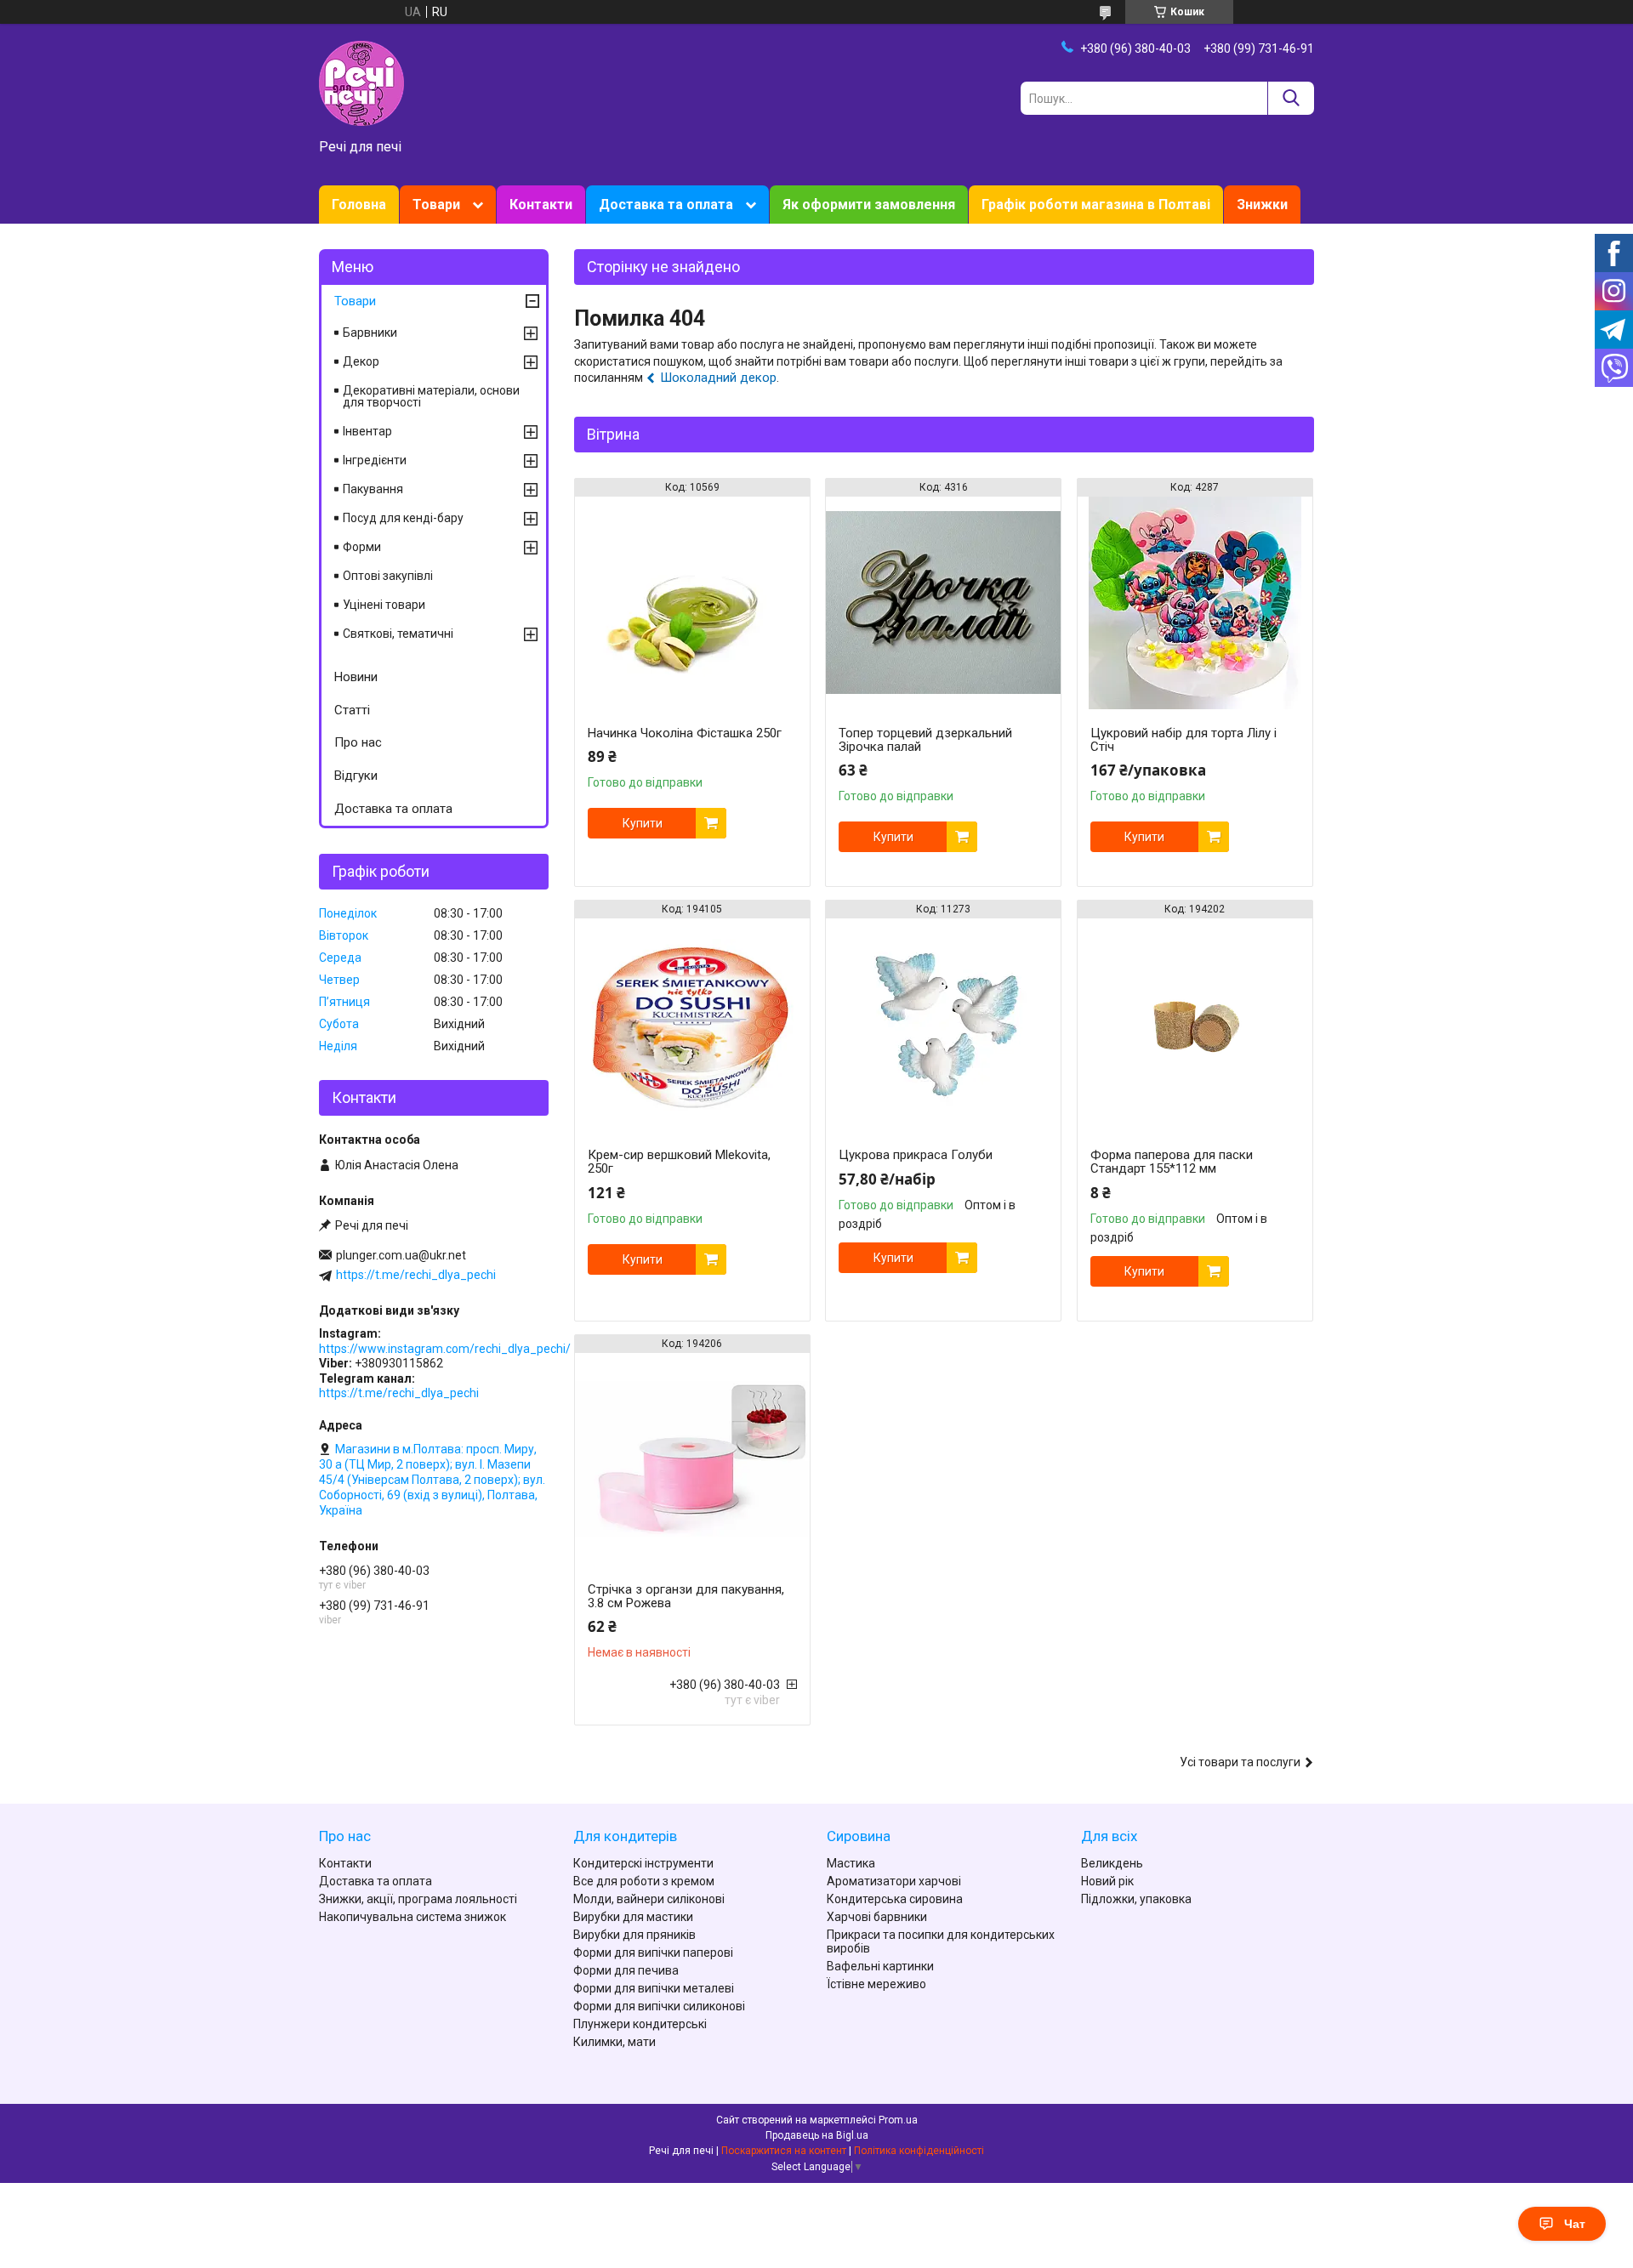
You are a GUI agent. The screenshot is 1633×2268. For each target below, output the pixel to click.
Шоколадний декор (718, 378)
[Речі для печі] (361, 82)
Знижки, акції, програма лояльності (418, 1899)
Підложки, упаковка (1136, 1899)
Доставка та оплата (666, 205)
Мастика (851, 1863)
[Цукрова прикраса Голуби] (943, 1025)
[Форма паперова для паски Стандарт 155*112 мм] (1195, 1025)
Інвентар (367, 431)
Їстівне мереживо (876, 1984)
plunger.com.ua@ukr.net (401, 1255)
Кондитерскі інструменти (643, 1863)
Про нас (358, 742)
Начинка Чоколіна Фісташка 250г (685, 733)
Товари (436, 205)
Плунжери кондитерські (640, 2024)
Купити (643, 823)
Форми (362, 547)
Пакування (373, 489)
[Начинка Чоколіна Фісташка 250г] (692, 603)
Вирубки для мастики (633, 1917)
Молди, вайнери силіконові (649, 1899)
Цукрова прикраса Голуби (916, 1155)
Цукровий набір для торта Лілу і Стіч (1183, 740)
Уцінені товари (384, 605)
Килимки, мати (615, 2042)
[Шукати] (1291, 98)
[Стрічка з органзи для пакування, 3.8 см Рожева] (692, 1459)
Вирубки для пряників (634, 1935)
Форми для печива (626, 1970)
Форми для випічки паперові (653, 1953)
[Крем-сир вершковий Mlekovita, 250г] (692, 1025)
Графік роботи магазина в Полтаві (1096, 205)
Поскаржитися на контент (784, 2151)
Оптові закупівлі (388, 576)
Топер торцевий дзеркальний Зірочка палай (925, 740)
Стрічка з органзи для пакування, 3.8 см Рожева (686, 1596)
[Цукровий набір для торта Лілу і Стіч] (1195, 603)
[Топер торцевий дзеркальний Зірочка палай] (943, 603)
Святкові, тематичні (398, 634)
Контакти (541, 205)
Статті (352, 710)
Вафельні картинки (880, 1966)
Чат (1575, 2224)
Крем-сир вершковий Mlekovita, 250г (679, 1162)
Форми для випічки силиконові (659, 2006)
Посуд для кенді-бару (403, 518)
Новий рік (1107, 1881)
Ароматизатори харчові (894, 1881)
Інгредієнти (375, 460)
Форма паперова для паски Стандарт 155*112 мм (1172, 1162)
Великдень (1112, 1863)
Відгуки (356, 776)
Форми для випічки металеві (654, 1988)
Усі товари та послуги (1240, 1762)
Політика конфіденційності (919, 2151)
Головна (359, 205)
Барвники (370, 333)
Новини (356, 677)
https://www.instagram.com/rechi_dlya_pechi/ (445, 1349)
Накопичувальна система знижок (413, 1917)
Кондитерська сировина (895, 1899)
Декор (361, 361)
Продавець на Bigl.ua (817, 2135)
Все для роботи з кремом (644, 1881)
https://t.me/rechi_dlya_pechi (416, 1275)
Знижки (1262, 205)
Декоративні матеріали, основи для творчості (431, 396)
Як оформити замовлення (869, 205)
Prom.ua (898, 2120)
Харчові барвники (877, 1917)
